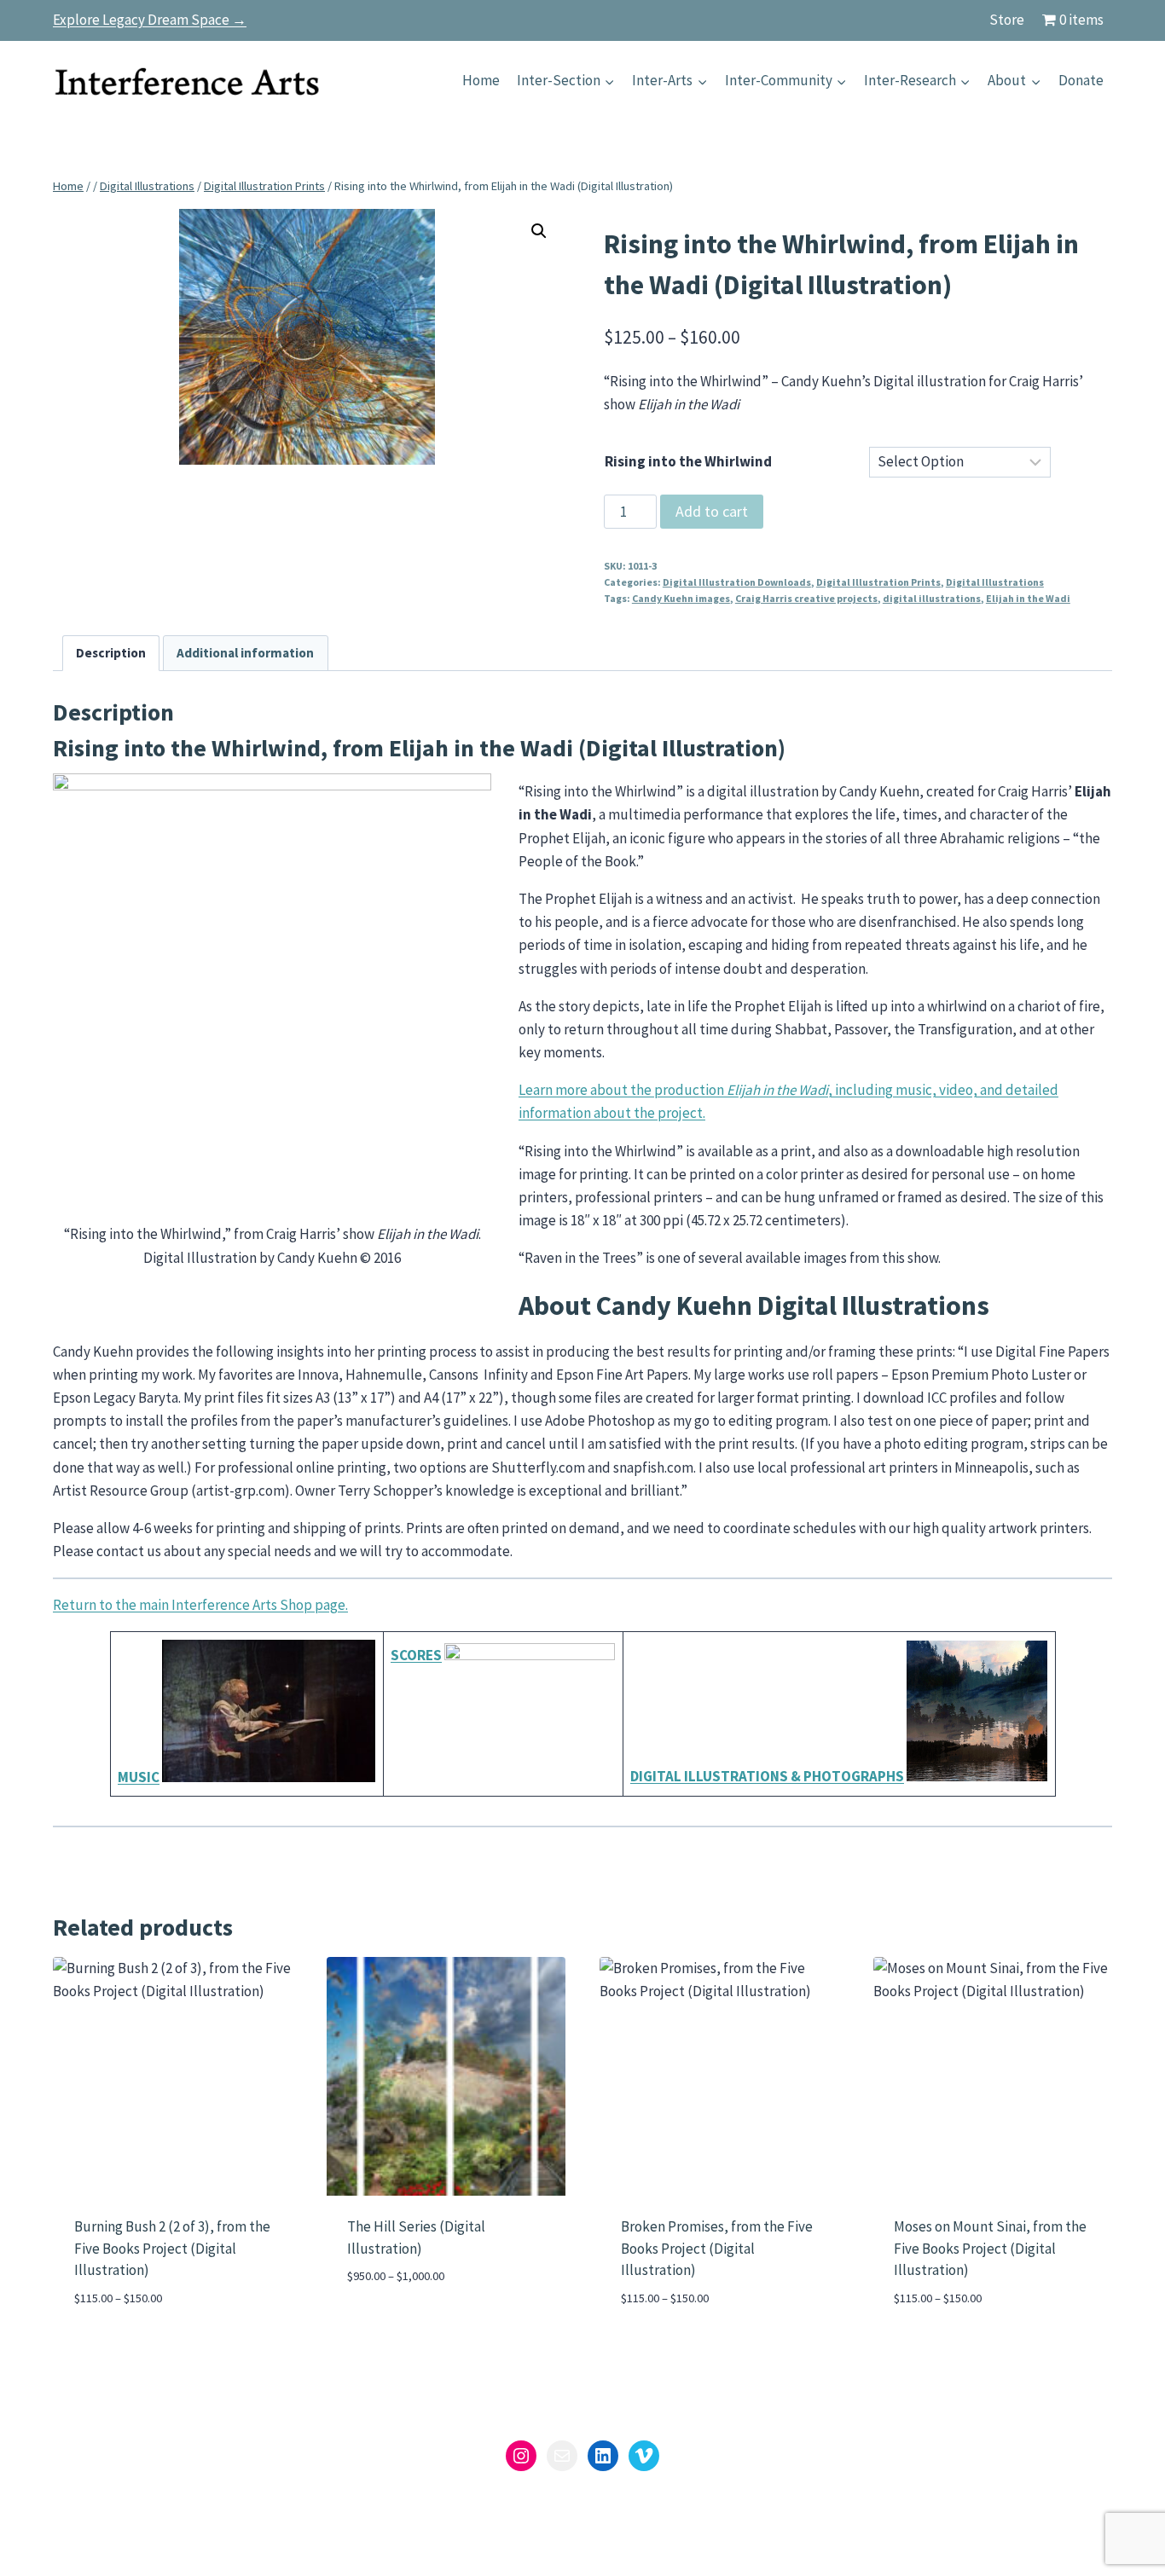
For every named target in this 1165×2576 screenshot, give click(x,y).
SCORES (416, 1655)
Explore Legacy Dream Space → (150, 20)
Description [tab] (111, 653)
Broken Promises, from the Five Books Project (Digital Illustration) (717, 2248)
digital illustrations (932, 598)
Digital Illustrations (995, 582)
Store (1007, 20)
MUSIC (139, 1777)
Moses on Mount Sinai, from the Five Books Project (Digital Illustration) (990, 2248)
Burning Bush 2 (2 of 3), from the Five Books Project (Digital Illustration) (172, 2248)
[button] (539, 231)
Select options (397, 2327)
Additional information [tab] (245, 653)
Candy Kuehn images (681, 598)
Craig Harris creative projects (806, 598)
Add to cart (712, 511)
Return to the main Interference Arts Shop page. (200, 1605)
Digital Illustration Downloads (737, 582)
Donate (1081, 80)
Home (481, 80)
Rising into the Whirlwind (688, 461)
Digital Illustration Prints (878, 582)
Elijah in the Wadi (1028, 598)
